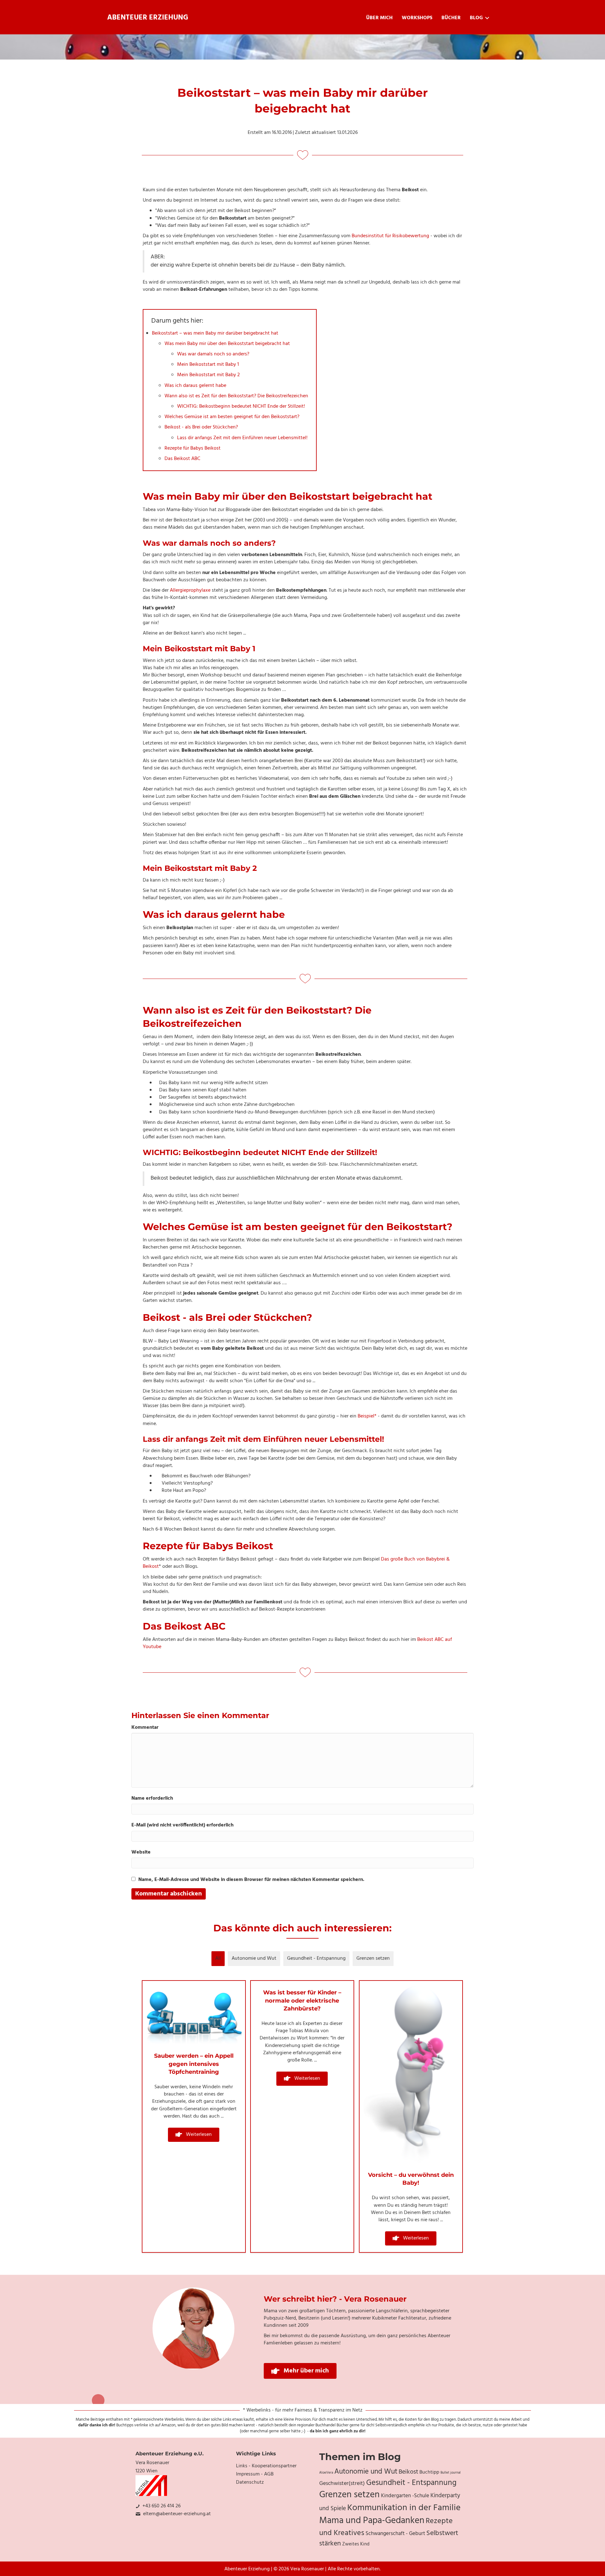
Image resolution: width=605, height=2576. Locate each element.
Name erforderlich (152, 1799)
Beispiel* (367, 1416)
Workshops (417, 18)
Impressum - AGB (255, 2474)
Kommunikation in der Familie (404, 2508)
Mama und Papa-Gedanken (372, 2521)
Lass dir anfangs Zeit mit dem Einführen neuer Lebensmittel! (242, 438)
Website (141, 1852)
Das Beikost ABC (182, 459)
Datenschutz (250, 2482)
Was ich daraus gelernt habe (195, 386)
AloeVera (326, 2473)
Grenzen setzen (373, 1958)
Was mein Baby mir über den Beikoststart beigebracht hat (227, 344)
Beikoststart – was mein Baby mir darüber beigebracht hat (215, 333)
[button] (194, 2135)
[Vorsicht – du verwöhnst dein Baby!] (411, 2072)
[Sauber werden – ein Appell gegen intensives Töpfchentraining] (194, 2013)
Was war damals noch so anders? (213, 354)
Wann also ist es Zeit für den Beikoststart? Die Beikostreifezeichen (236, 396)
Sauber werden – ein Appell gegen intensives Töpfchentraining (194, 2064)
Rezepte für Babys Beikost (193, 448)
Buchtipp (429, 2472)
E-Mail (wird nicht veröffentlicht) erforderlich (182, 1825)
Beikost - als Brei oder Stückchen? (201, 427)
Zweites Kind (356, 2544)
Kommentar (145, 1728)
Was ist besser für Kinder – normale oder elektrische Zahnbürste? (302, 2000)
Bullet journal (451, 2473)
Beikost (408, 2472)
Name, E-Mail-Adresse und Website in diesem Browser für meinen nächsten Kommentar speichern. (251, 1880)
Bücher (451, 18)
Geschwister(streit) (342, 2484)
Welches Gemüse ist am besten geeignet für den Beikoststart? (232, 417)
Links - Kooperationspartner (266, 2466)
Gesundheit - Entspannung (316, 1958)
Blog (476, 18)
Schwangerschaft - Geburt (395, 2534)
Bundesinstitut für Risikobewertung (390, 236)
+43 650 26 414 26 (161, 2506)
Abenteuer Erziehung (148, 18)
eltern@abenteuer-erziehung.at (177, 2514)
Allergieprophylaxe (190, 590)
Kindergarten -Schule (405, 2496)
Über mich (379, 18)
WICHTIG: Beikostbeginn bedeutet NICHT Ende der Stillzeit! (241, 406)
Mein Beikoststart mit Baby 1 (208, 365)
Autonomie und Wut (254, 1958)
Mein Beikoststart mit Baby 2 (208, 375)
